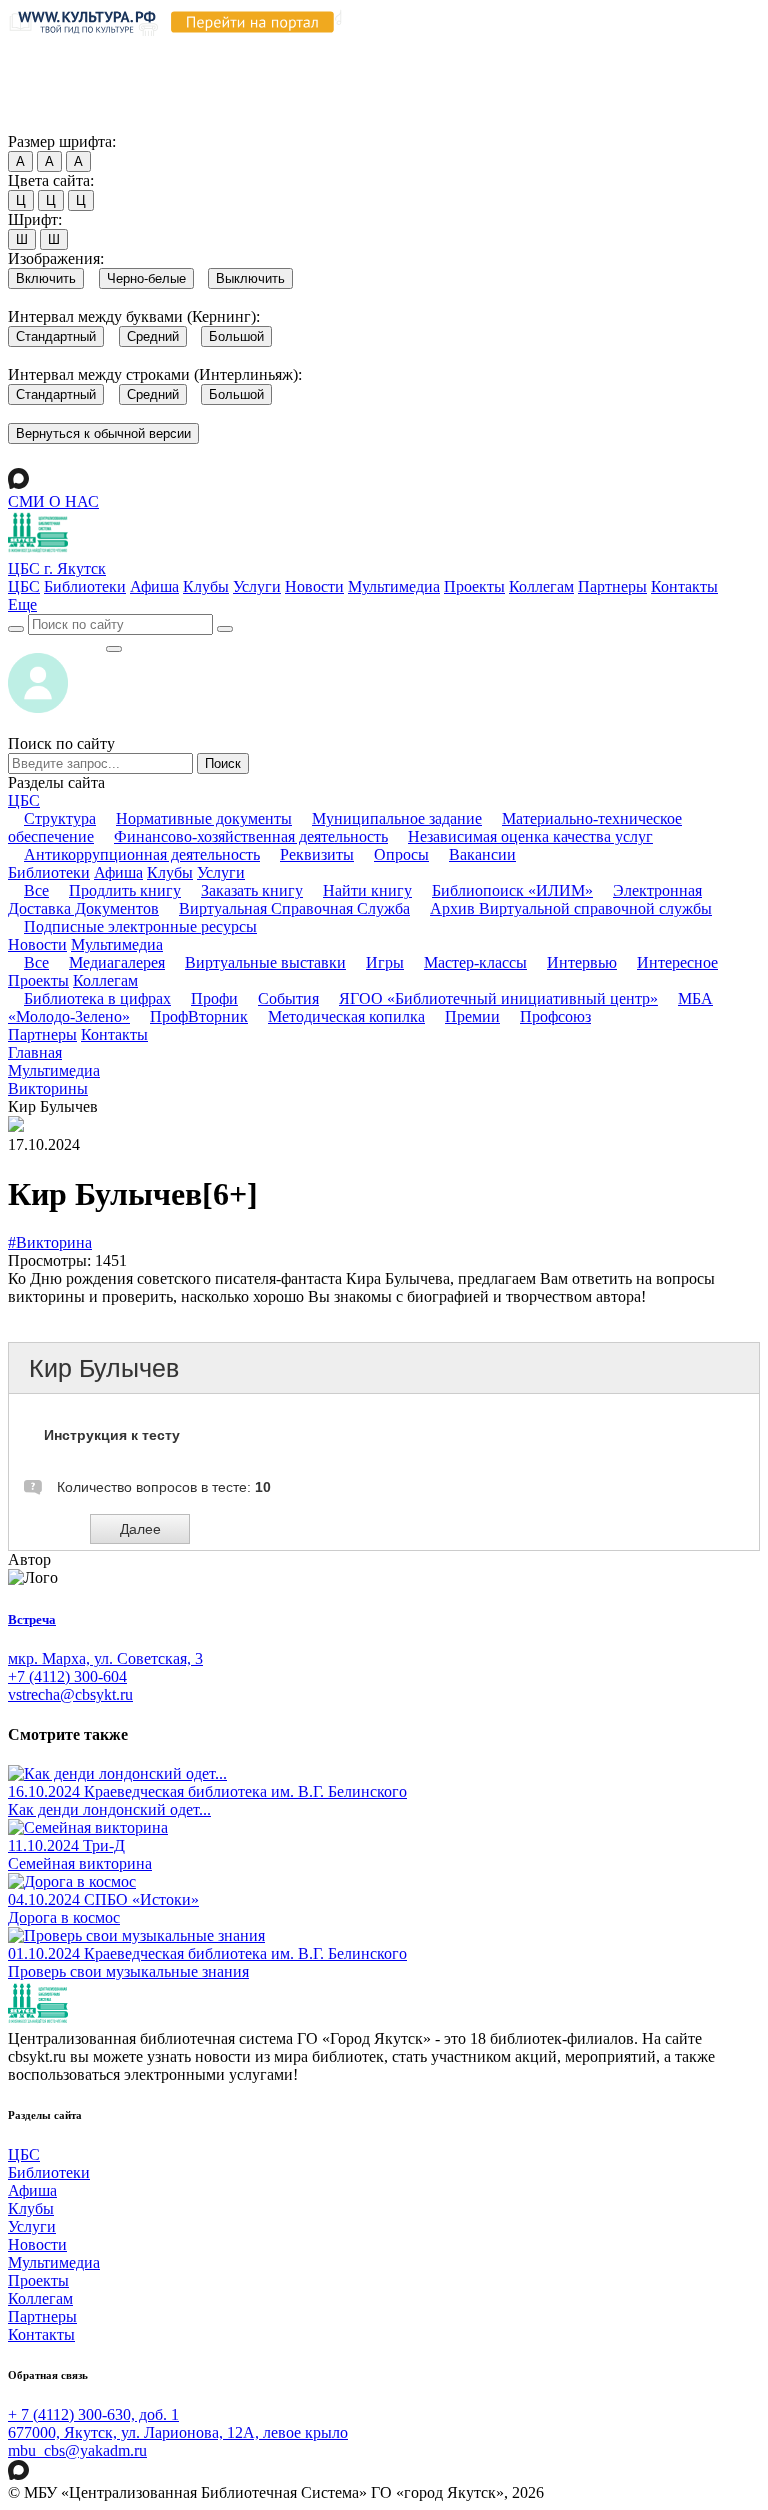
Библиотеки (85, 586)
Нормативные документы (204, 818)
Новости (314, 586)
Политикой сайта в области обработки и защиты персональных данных (360, 66)
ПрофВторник (199, 1016)
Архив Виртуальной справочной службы (571, 908)
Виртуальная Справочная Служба (294, 908)
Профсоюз (555, 1016)
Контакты (684, 586)
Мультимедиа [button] (117, 944)
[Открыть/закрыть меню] (114, 649)
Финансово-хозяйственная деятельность (251, 836)
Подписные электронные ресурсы (140, 926)
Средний (153, 336)
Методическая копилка (346, 1016)
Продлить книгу (125, 890)
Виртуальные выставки (265, 962)
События (288, 998)
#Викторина (50, 1242)
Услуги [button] (221, 872)
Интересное (677, 962)
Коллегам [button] (105, 980)
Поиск (223, 763)
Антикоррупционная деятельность (142, 854)
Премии (472, 1016)
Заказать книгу (252, 890)
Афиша (154, 586)
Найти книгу (367, 890)
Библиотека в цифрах (97, 998)
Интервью (582, 962)
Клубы (206, 586)
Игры (385, 962)
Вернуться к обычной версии (103, 433)
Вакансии (482, 854)
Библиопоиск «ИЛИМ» (512, 890)
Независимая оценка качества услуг (530, 836)
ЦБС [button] (24, 800)
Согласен (44, 122)
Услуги (257, 586)
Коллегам (541, 586)
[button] (22, 604)
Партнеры (612, 586)
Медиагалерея (117, 962)
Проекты (474, 586)
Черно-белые (146, 278)
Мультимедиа (394, 586)
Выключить (250, 278)
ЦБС (24, 586)
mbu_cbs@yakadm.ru (77, 2450)
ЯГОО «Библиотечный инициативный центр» (498, 998)
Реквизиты (317, 854)
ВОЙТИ (56, 643)
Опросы (401, 854)
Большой (236, 336)
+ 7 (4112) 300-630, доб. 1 (93, 2414)
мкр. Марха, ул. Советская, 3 (105, 1658)
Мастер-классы (475, 962)
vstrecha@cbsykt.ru (70, 1694)
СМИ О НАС (53, 501)
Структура (60, 818)
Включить (46, 278)
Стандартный (56, 336)
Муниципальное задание (397, 818)
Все (36, 890)
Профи (214, 998)
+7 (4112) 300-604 (67, 1676)
